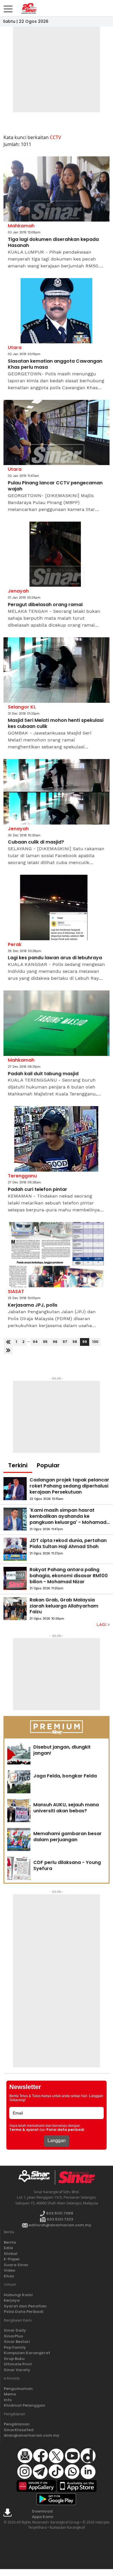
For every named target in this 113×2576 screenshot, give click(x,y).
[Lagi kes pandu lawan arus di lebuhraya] (57, 907)
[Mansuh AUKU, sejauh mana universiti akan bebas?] (19, 1811)
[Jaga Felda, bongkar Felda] (19, 1782)
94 (35, 1342)
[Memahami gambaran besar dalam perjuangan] (19, 1839)
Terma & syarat (24, 2130)
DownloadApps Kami (43, 2514)
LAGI (102, 1625)
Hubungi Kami (18, 2295)
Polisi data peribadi (65, 2130)
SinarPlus (13, 2336)
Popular (48, 1465)
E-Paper (12, 2259)
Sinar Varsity (17, 2370)
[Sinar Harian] (28, 8)
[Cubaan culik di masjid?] (57, 792)
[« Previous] (8, 1342)
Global (11, 2254)
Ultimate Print (18, 2364)
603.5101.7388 (59, 2213)
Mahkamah (21, 226)
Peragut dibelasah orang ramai (45, 605)
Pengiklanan (17, 2424)
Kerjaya (12, 2300)
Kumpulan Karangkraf (27, 2353)
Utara (15, 347)
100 (95, 1342)
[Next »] (8, 1350)
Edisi (8, 2248)
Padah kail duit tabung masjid (43, 1074)
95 (45, 1342)
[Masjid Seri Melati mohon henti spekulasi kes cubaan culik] (57, 670)
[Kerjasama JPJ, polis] (57, 1255)
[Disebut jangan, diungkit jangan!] (19, 1753)
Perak (15, 944)
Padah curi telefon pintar (38, 1190)
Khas (9, 2276)
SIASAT (16, 1291)
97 (65, 1342)
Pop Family (15, 2347)
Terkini (18, 1465)
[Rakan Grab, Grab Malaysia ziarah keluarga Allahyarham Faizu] (15, 1609)
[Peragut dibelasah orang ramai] (57, 554)
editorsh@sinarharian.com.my (60, 2225)
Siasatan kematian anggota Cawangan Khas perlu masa (55, 364)
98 (75, 1342)
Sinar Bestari (17, 2342)
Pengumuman (18, 2389)
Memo (10, 2394)
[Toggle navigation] (8, 7)
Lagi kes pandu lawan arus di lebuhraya (55, 958)
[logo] (36, 2177)
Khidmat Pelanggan (24, 2405)
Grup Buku (14, 2359)
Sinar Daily (15, 2330)
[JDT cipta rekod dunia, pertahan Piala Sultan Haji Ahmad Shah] (15, 1549)
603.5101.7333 (60, 2219)
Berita (10, 2242)
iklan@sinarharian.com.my (32, 2435)
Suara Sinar (16, 2265)
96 (55, 1342)
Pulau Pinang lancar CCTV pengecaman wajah (55, 486)
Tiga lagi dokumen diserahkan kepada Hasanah (53, 243)
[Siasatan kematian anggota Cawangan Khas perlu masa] (57, 311)
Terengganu (22, 1176)
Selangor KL (22, 707)
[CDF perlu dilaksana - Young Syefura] (19, 1868)
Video (10, 2270)
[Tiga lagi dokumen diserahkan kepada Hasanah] (57, 189)
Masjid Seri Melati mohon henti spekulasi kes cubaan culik (56, 724)
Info (8, 2400)
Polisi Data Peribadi (24, 2312)
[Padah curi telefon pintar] (57, 1139)
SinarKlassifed (19, 2430)
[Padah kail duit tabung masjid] (57, 1023)
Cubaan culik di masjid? (36, 842)
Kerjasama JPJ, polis (33, 1305)
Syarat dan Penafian (25, 2306)
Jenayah (18, 591)
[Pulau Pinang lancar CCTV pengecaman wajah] (57, 433)
